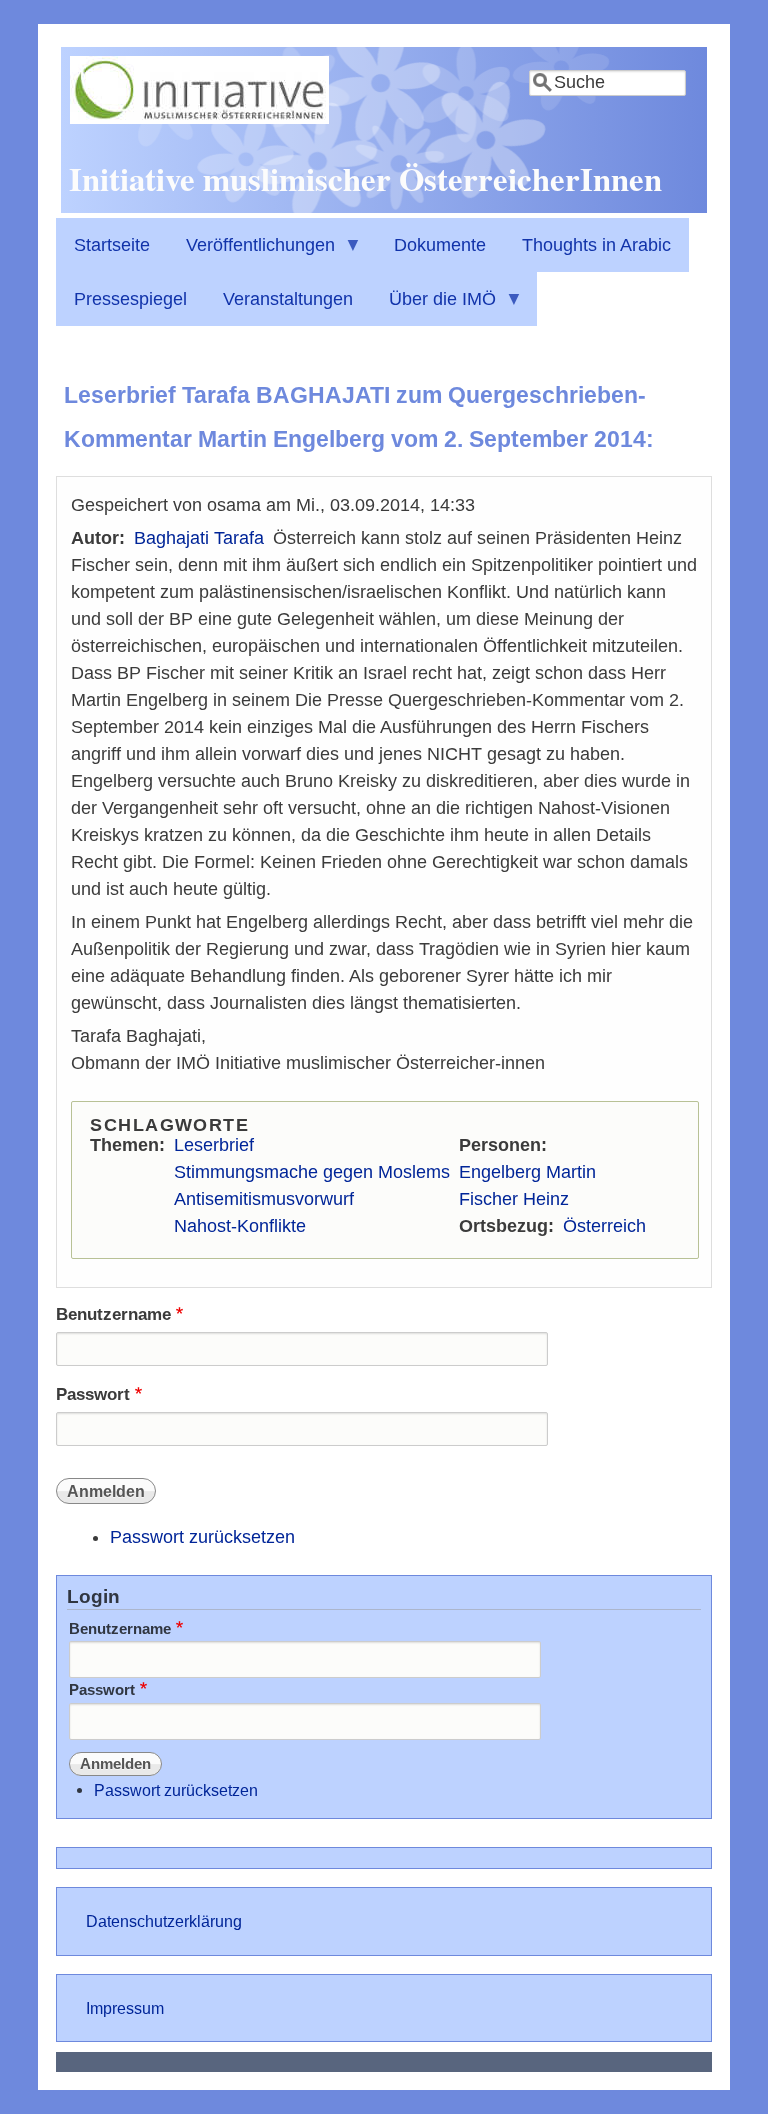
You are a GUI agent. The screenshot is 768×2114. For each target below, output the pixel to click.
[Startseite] (199, 118)
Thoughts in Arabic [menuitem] (596, 245)
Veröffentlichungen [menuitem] (251, 253)
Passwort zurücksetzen (202, 1537)
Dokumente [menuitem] (440, 245)
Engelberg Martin (527, 1172)
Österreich (604, 1226)
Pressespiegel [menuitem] (130, 299)
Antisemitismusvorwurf (264, 1199)
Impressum (125, 2008)
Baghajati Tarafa (199, 538)
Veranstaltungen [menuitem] (288, 299)
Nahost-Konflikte (240, 1226)
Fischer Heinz (514, 1199)
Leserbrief (214, 1145)
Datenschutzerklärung (164, 1921)
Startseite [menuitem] (112, 245)
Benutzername (113, 1314)
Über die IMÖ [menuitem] (433, 307)
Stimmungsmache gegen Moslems (312, 1172)
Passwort (93, 1394)
